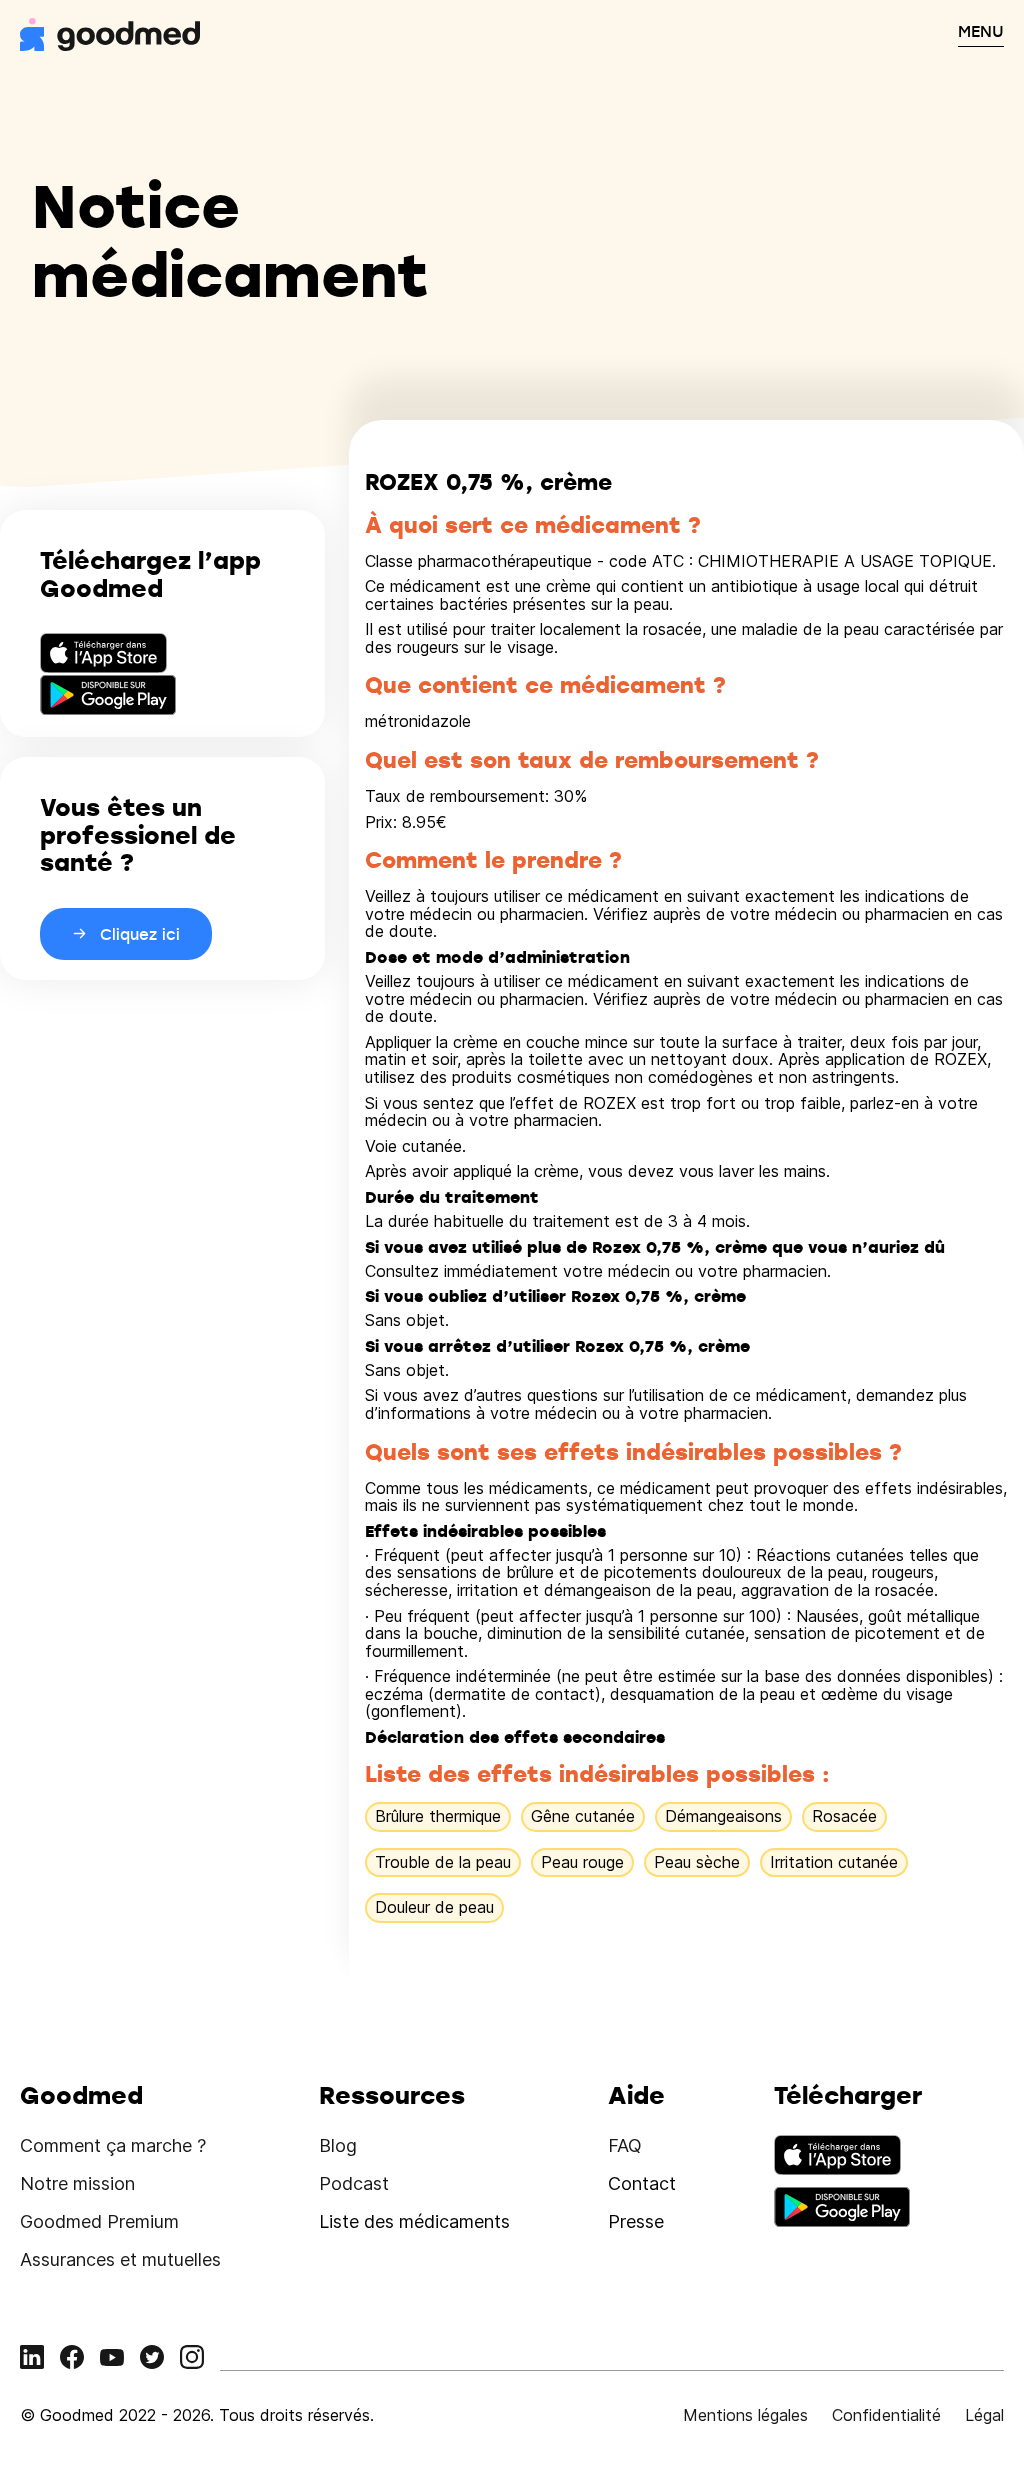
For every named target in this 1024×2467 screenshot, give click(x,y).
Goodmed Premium (99, 2221)
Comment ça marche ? (113, 2145)
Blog (338, 2145)
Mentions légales (745, 2415)
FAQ (625, 2145)
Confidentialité (886, 2415)
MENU (981, 31)
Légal (984, 2415)
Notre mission (77, 2183)
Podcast (354, 2183)
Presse (636, 2221)
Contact (642, 2183)
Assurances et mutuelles (120, 2259)
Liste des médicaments (414, 2221)
